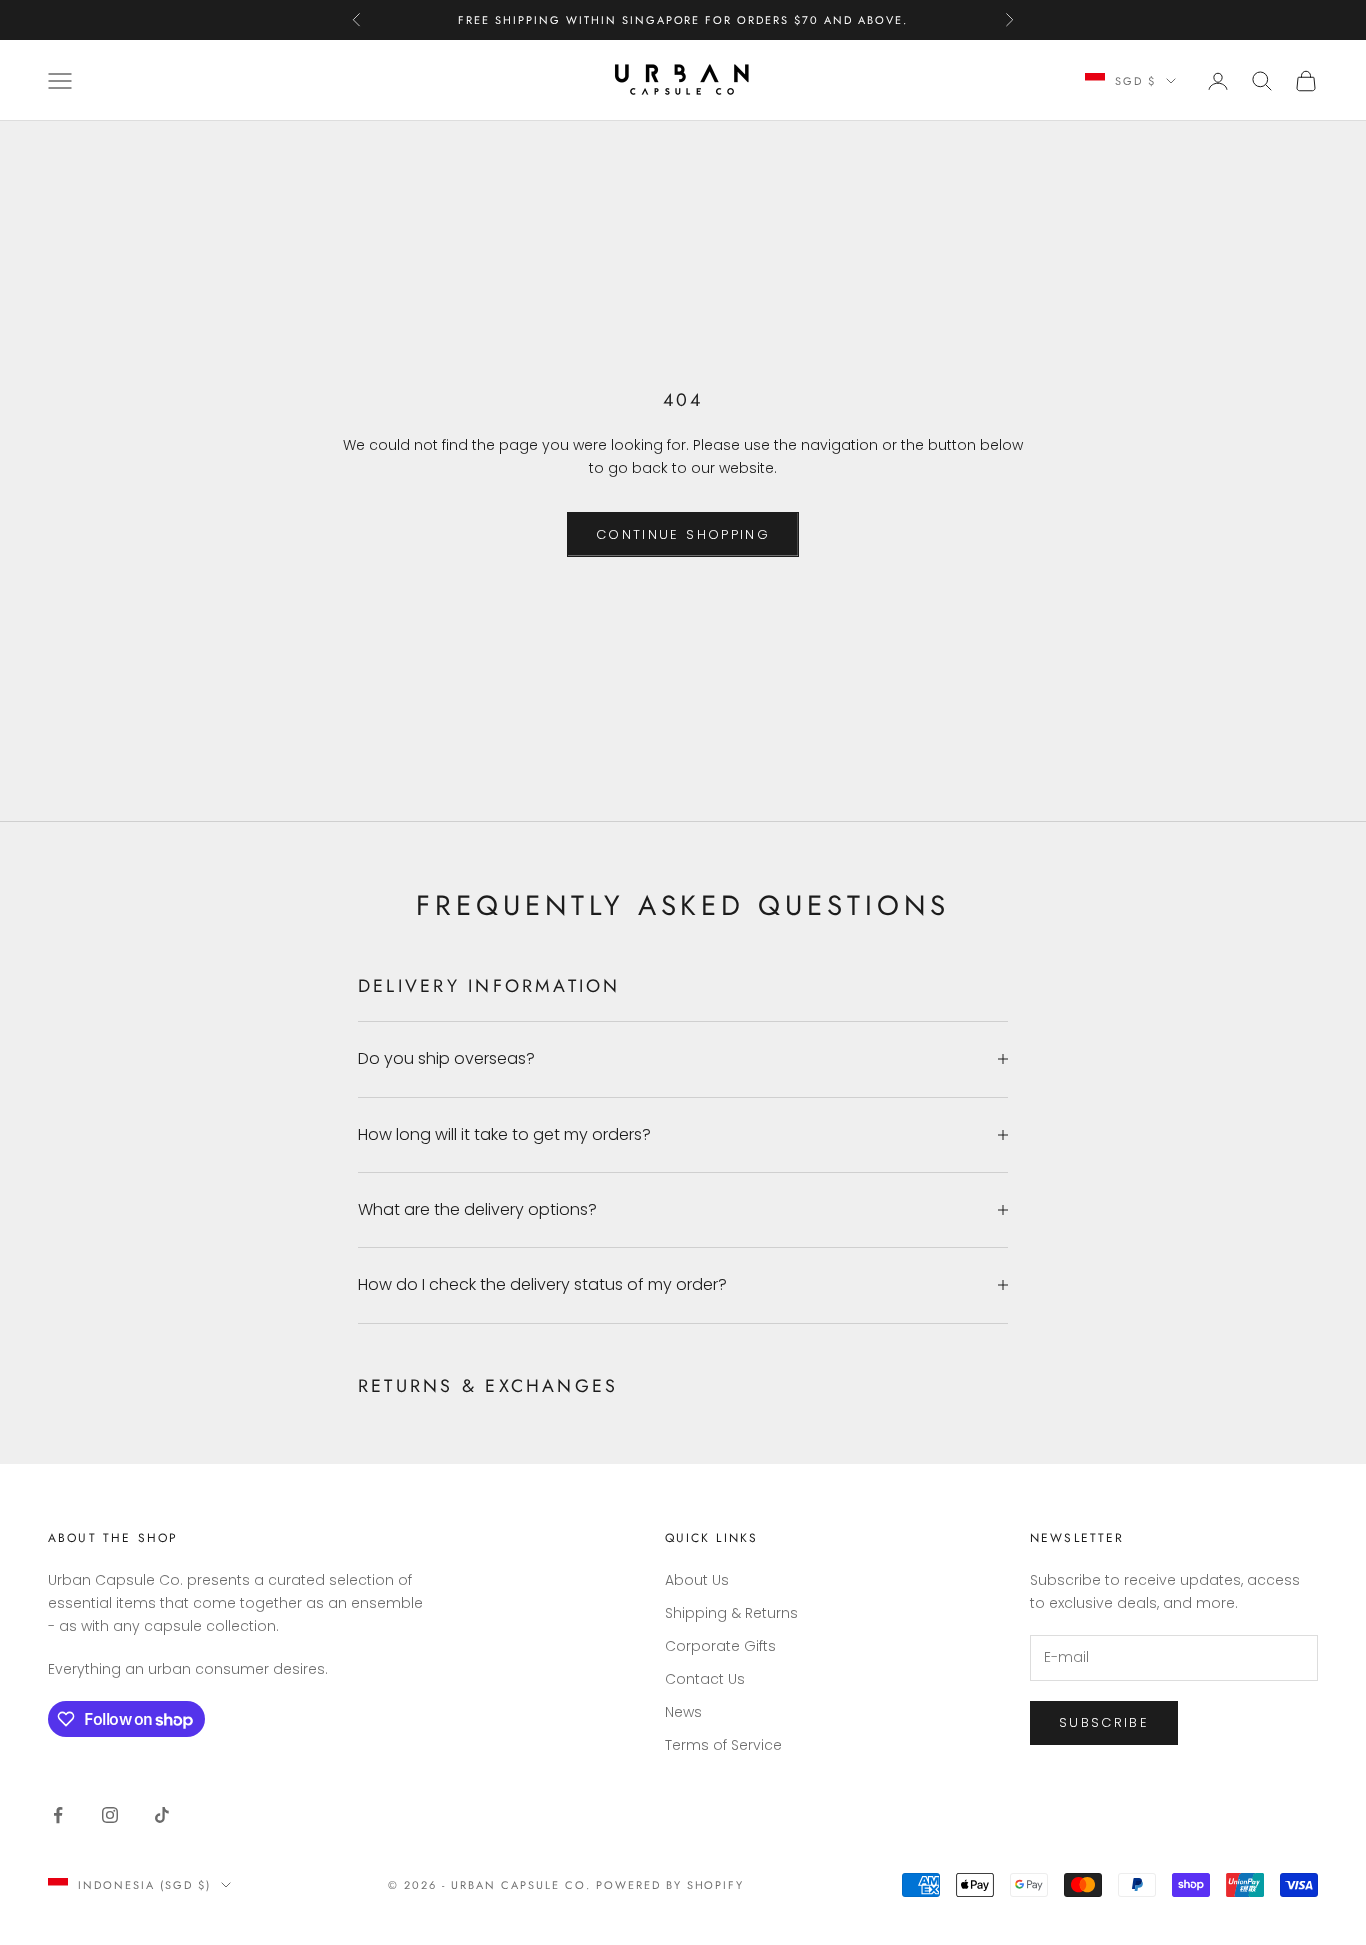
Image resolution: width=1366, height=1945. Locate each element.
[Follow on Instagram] (110, 1815)
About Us (697, 1580)
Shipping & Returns (731, 1613)
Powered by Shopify (670, 1885)
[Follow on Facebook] (58, 1815)
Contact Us (705, 1679)
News (683, 1712)
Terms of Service (723, 1745)
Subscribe (1104, 1722)
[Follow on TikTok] (162, 1815)
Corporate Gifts (720, 1646)
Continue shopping (683, 534)
